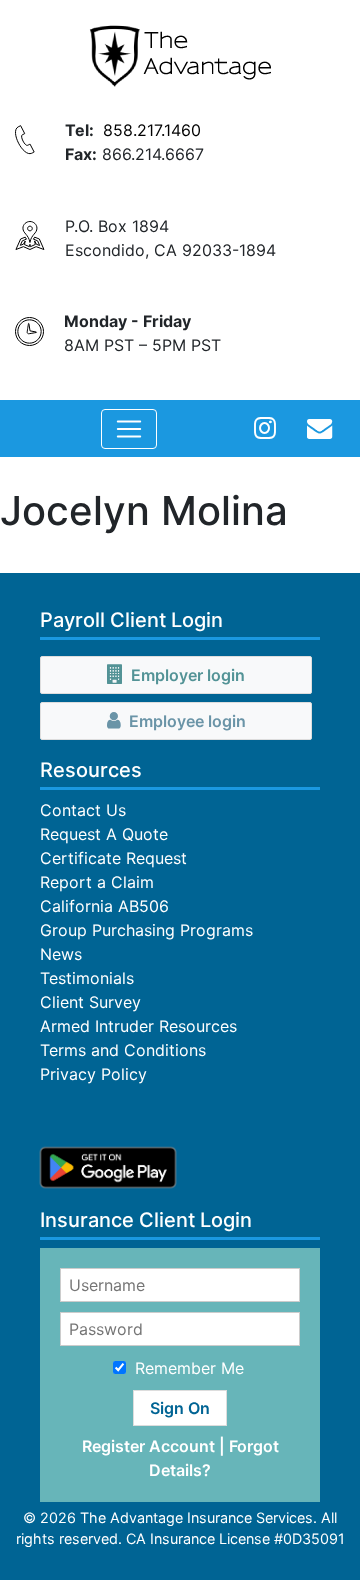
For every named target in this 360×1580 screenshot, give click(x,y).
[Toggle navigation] (129, 429)
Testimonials (87, 978)
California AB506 (104, 906)
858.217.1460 (152, 130)
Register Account (148, 1446)
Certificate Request (113, 858)
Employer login (188, 675)
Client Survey (90, 1002)
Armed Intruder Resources (138, 1026)
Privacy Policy (93, 1074)
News (61, 954)
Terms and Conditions (123, 1050)
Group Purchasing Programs (146, 930)
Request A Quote (104, 834)
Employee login (187, 721)
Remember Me (189, 1368)
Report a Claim (97, 882)
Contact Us (83, 810)
